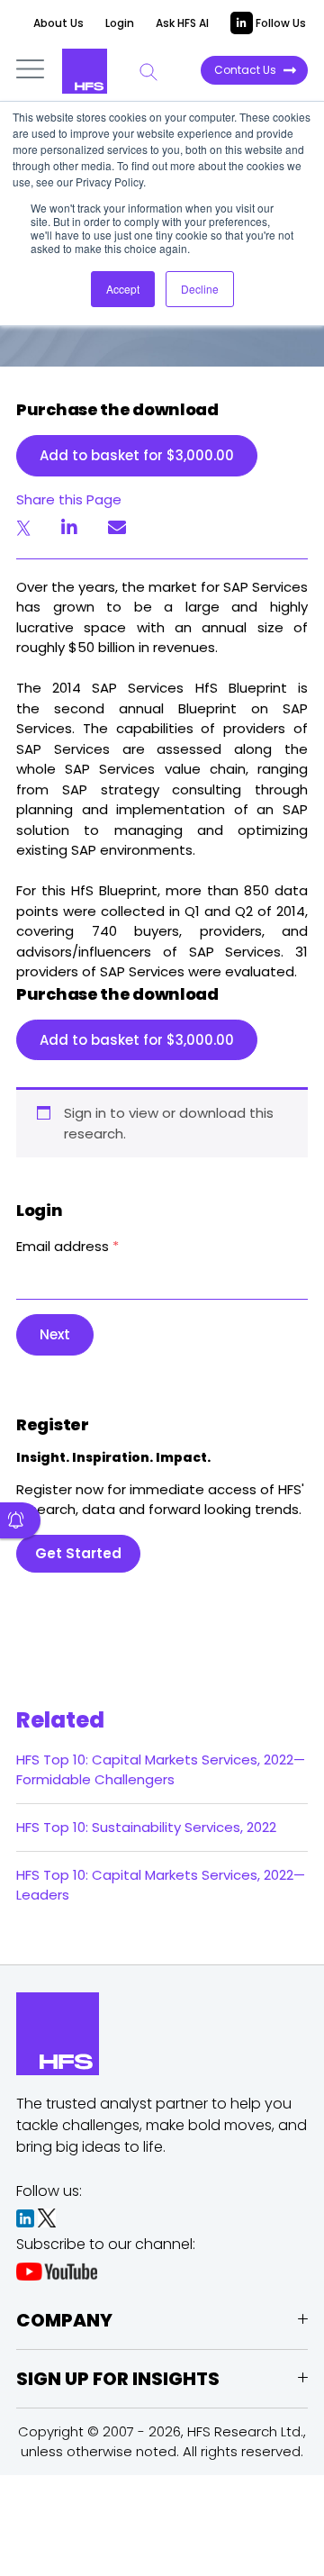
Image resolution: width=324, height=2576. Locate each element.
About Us (58, 23)
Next (55, 1334)
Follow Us (279, 23)
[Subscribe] (20, 1520)
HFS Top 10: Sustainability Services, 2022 (146, 1827)
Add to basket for (137, 455)
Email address (67, 1246)
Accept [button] (123, 289)
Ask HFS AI (182, 23)
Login (120, 23)
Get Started (78, 1553)
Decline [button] (200, 289)
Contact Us (245, 70)
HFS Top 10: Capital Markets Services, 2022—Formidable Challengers (161, 1769)
